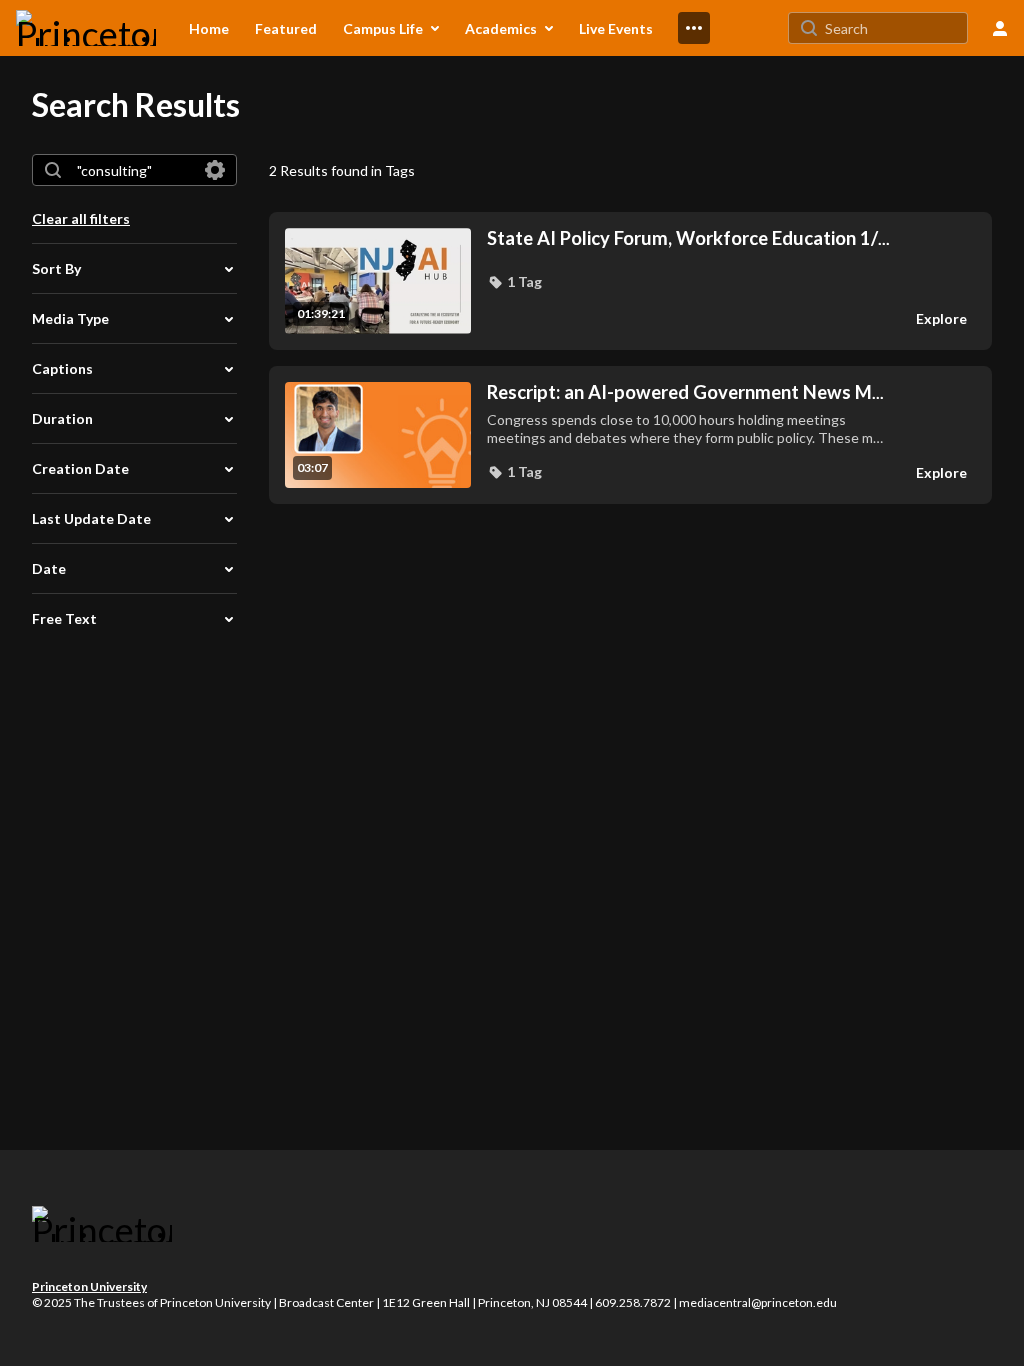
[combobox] (133, 170)
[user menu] (1000, 28)
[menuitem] (209, 28)
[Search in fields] (215, 170)
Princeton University (89, 1286)
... (688, 238)
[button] (514, 282)
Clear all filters (81, 218)
